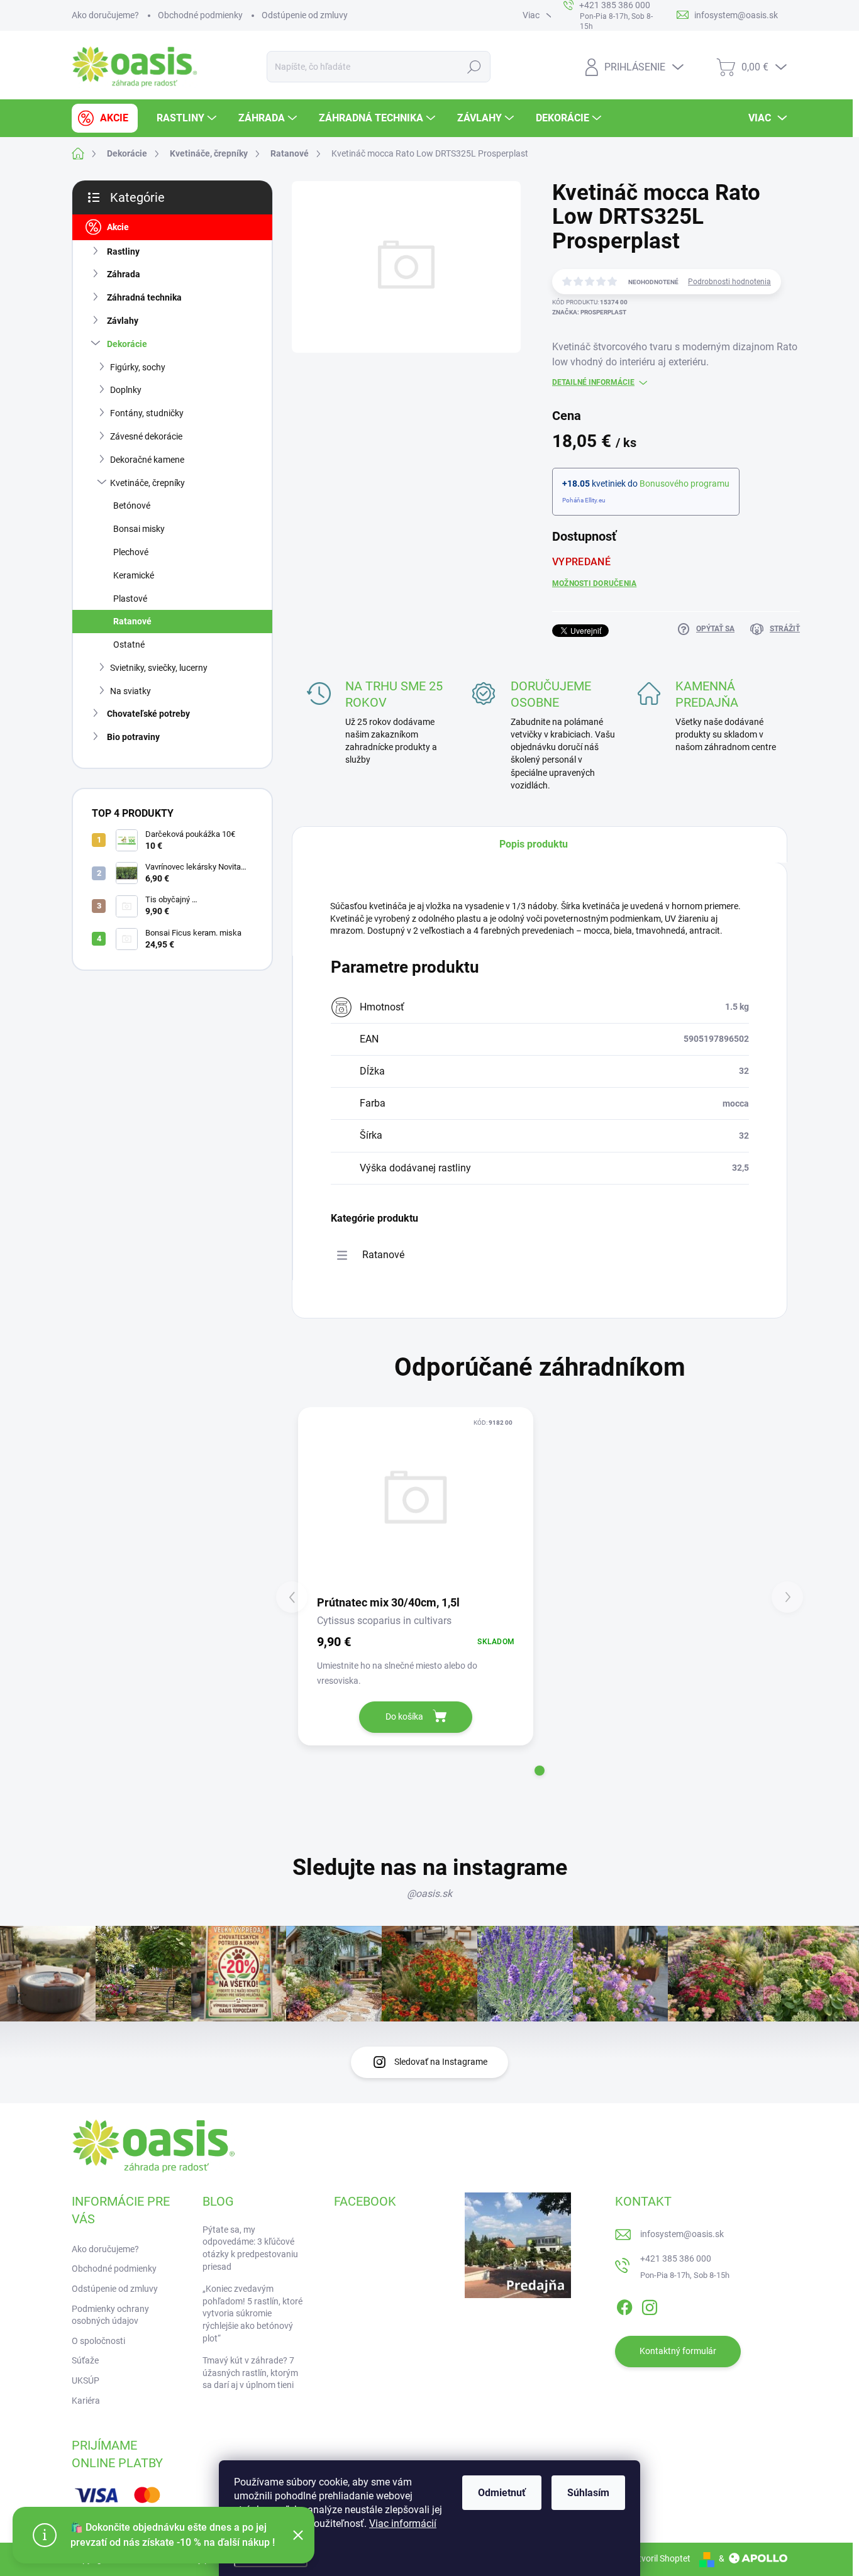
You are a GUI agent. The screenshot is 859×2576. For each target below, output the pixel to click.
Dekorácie (127, 344)
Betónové (132, 506)
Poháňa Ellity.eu (584, 500)
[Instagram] (650, 2305)
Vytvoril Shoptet (659, 2558)
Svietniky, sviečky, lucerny (159, 668)
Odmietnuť (502, 2493)
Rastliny (123, 252)
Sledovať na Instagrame (441, 2062)
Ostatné (129, 644)
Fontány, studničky (147, 413)
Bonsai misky (139, 529)
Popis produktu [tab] (534, 844)
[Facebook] (624, 2305)
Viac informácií (403, 2523)
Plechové (131, 552)
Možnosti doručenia (594, 583)
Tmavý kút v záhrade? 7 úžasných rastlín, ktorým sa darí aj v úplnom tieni (250, 2373)
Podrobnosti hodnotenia (729, 282)
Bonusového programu (684, 484)
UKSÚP (86, 2380)
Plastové (130, 599)
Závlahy (123, 321)
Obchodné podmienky (200, 15)
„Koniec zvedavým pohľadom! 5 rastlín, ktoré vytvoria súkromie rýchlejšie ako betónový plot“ (252, 2313)
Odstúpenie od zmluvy (305, 15)
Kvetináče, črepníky (147, 483)
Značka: (589, 312)
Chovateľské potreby (148, 714)
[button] (540, 1771)
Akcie (118, 227)
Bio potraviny (133, 737)
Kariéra (86, 2401)
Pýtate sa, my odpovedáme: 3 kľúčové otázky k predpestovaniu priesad (250, 2248)
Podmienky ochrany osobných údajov (110, 2315)
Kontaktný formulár (678, 2351)
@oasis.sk (429, 1893)
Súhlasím (588, 2493)
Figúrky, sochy (138, 367)
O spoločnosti (98, 2341)
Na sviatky (130, 691)
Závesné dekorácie (146, 436)
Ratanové (132, 621)
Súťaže (85, 2360)
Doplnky (126, 390)
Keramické (134, 575)
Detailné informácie (593, 382)
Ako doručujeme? (105, 15)
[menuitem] (105, 118)
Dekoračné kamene (147, 460)
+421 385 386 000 (676, 2258)
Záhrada (124, 274)
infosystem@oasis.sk (682, 2234)
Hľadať (474, 67)
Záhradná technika (144, 297)
